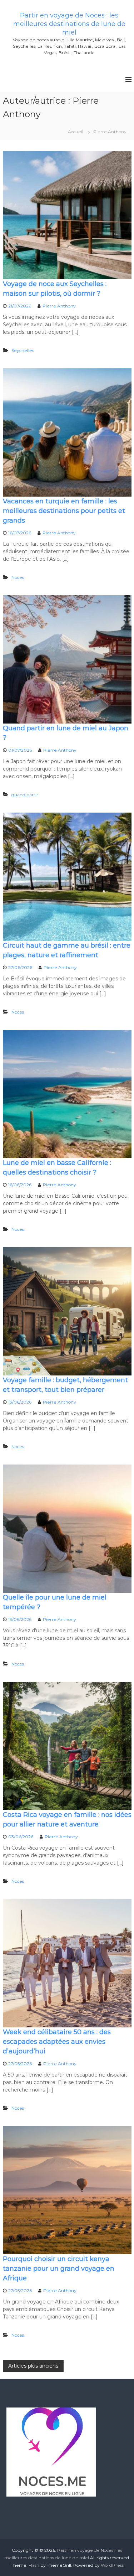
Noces (18, 577)
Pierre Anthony (59, 306)
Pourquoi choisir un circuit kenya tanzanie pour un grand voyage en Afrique (59, 2269)
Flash (34, 2565)
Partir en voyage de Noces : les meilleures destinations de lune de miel (69, 24)
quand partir (25, 795)
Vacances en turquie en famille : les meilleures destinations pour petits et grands (64, 511)
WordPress (112, 2565)
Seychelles (23, 350)
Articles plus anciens (33, 2366)
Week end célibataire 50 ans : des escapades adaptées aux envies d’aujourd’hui (57, 2042)
